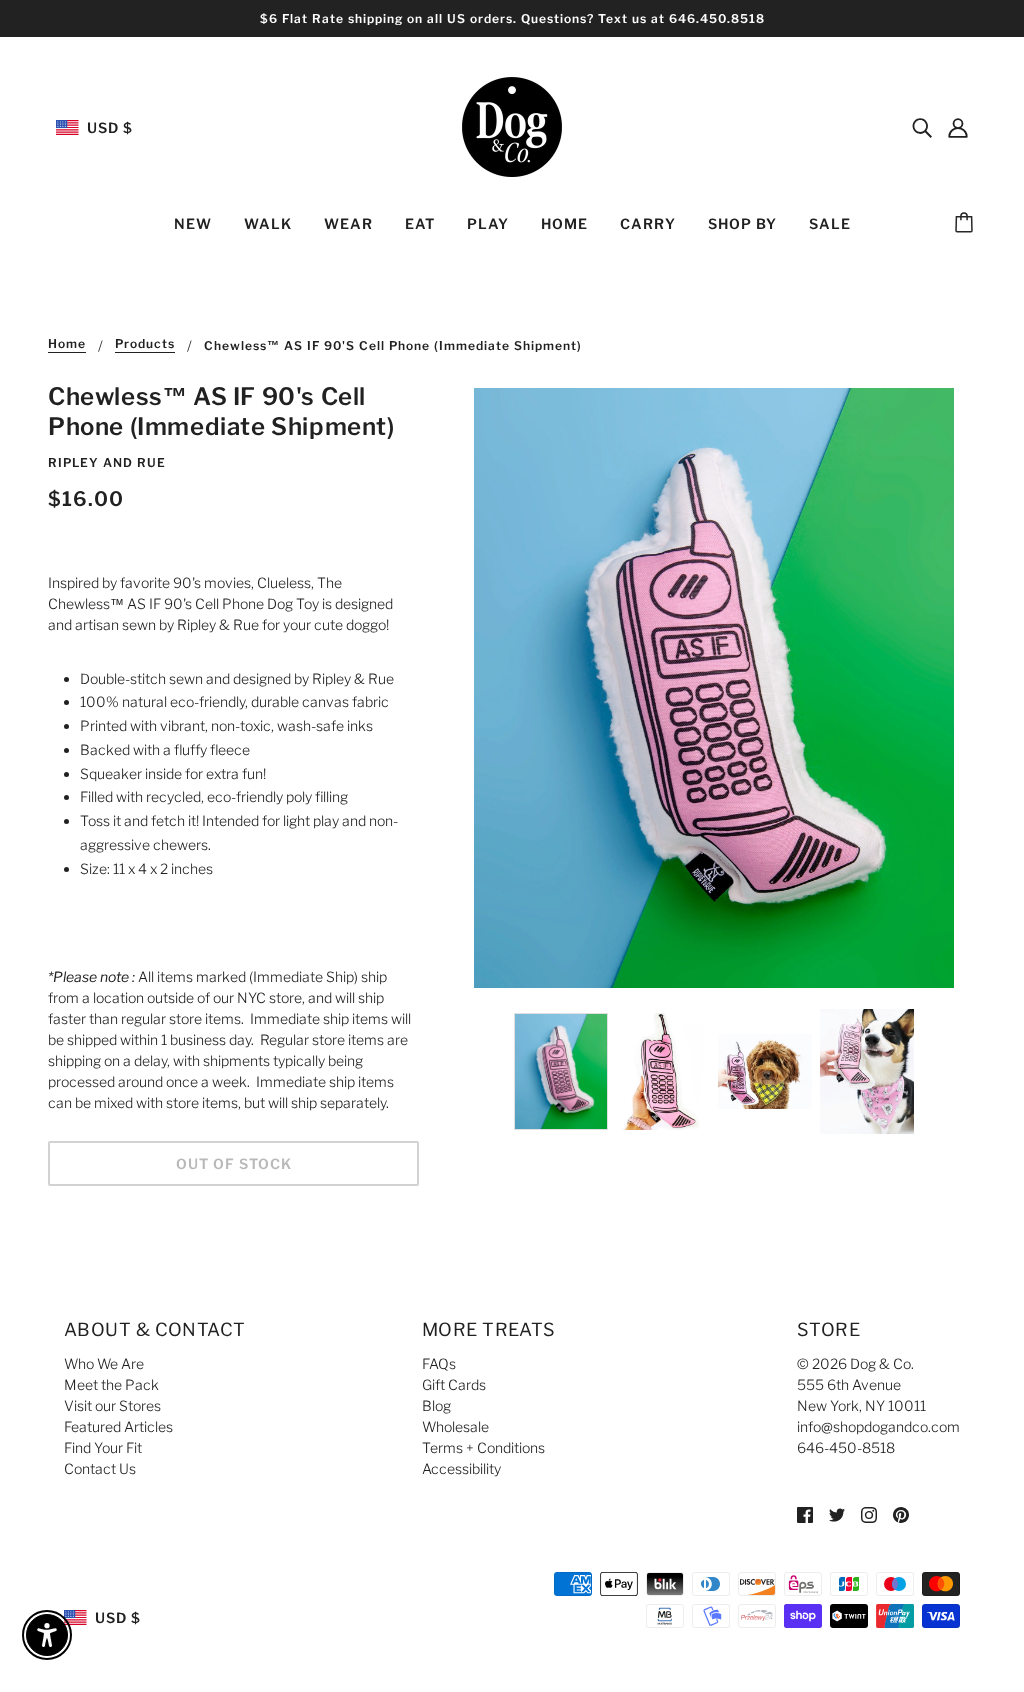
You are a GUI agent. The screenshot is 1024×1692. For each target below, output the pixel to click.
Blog (436, 1405)
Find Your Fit (103, 1447)
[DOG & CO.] (512, 125)
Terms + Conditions (483, 1447)
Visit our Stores (112, 1405)
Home (67, 344)
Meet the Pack (111, 1384)
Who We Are (104, 1363)
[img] (922, 127)
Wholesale (455, 1426)
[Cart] (967, 224)
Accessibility (461, 1468)
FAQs (439, 1363)
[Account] (958, 127)
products (145, 344)
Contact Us (100, 1468)
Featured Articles (118, 1426)
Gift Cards (454, 1384)
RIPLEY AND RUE (107, 462)
